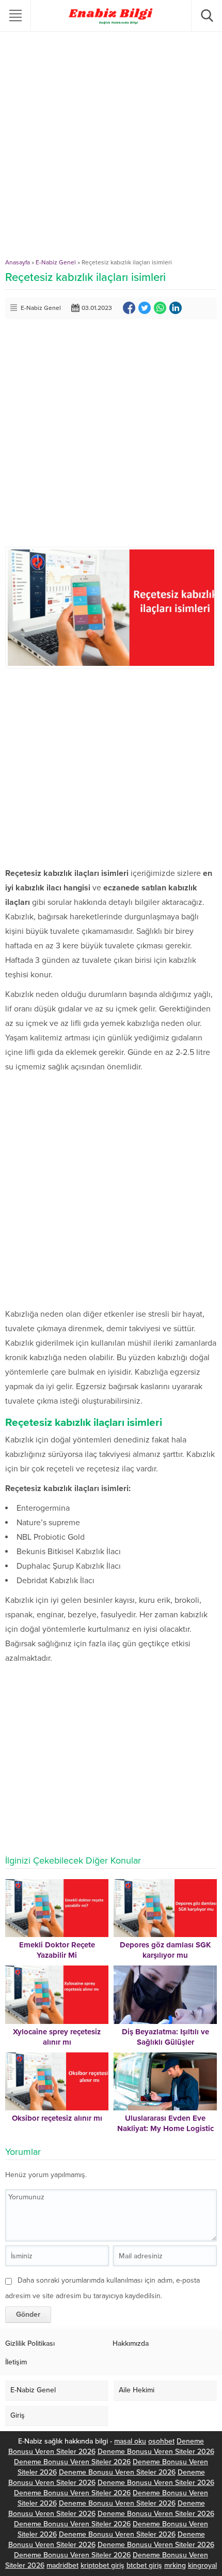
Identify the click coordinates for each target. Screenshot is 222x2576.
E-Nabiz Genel (56, 262)
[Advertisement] (111, 147)
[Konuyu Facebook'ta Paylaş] (129, 308)
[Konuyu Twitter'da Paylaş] (145, 308)
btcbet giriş (144, 2565)
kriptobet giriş (102, 2565)
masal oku (130, 2441)
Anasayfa (18, 262)
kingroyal (202, 2565)
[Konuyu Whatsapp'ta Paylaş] (160, 308)
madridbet (62, 2565)
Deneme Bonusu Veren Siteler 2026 (156, 2452)
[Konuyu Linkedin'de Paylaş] (176, 308)
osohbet (161, 2441)
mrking (175, 2565)
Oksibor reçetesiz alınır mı (57, 2118)
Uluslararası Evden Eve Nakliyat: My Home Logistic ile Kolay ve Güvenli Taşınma (165, 2128)
